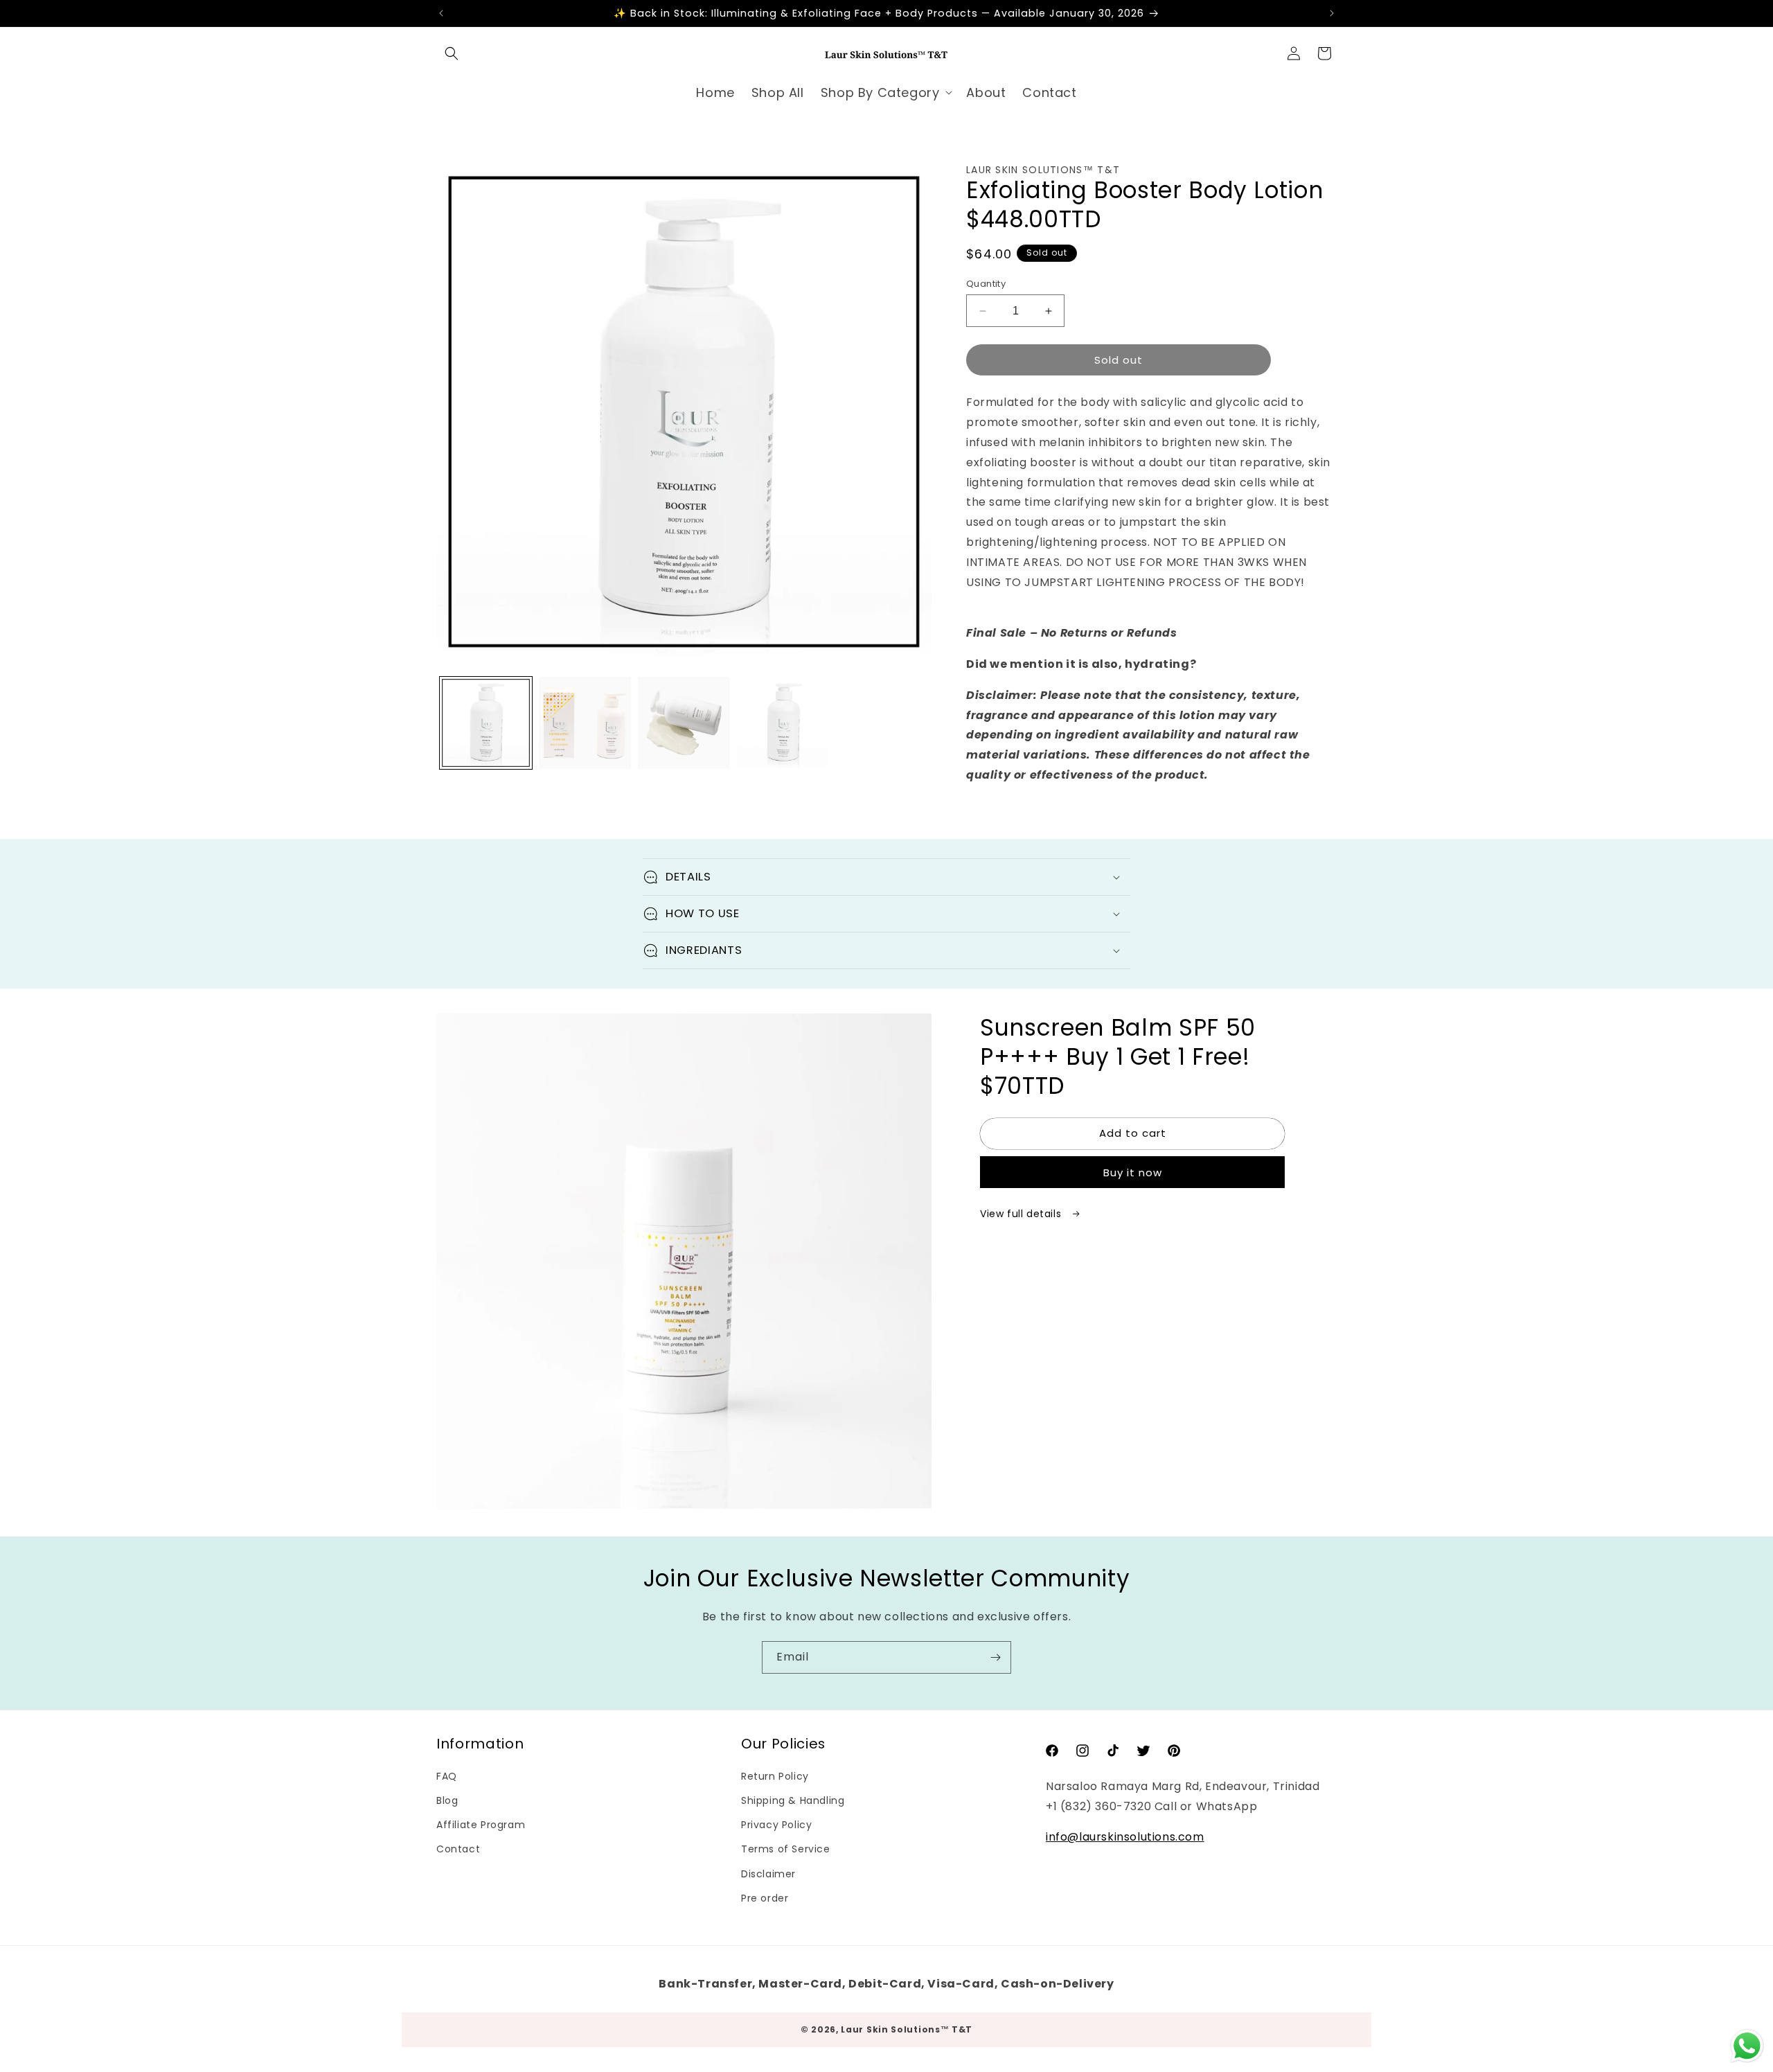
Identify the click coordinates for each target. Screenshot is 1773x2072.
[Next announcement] (1332, 13)
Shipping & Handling (793, 1800)
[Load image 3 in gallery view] (684, 723)
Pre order (765, 1898)
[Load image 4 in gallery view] (783, 723)
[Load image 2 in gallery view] (585, 723)
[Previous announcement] (441, 13)
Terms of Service (786, 1849)
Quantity (986, 284)
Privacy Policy (776, 1825)
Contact (458, 1849)
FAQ (447, 1776)
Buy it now (1133, 1172)
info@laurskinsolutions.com (1125, 1837)
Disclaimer (768, 1873)
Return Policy (775, 1776)
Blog (447, 1800)
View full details (1022, 1214)
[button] (452, 53)
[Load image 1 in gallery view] (486, 723)
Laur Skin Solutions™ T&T (907, 2029)
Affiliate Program (481, 1825)
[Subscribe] (995, 1657)
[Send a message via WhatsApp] (1747, 2046)
